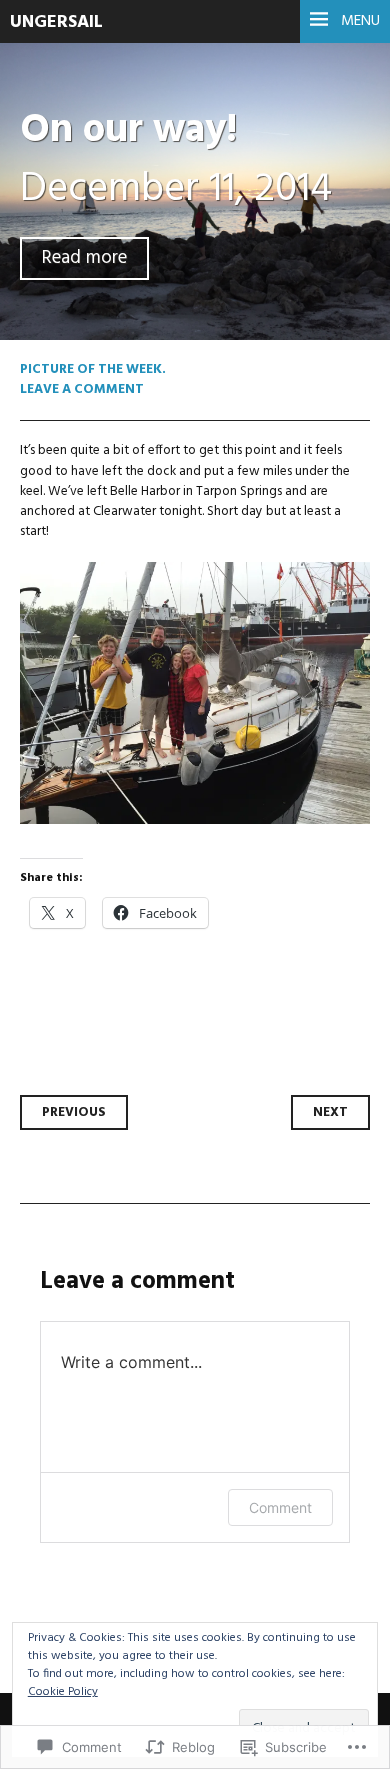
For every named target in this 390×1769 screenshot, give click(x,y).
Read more (84, 258)
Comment (280, 1507)
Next (330, 1112)
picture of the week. (93, 369)
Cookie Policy (63, 1692)
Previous (74, 1112)
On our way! (128, 130)
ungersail (56, 22)
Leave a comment (82, 389)
